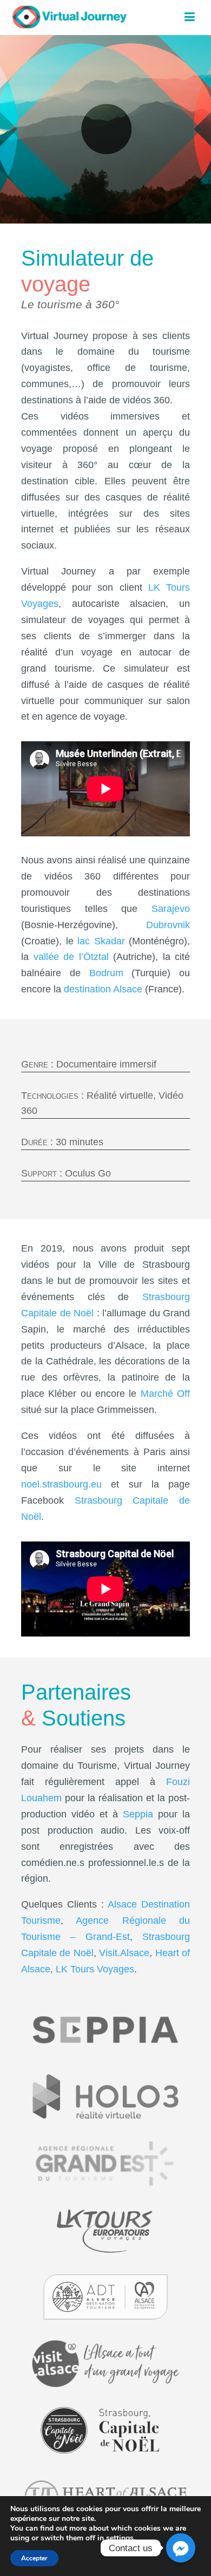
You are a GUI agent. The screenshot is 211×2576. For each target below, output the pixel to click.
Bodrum (106, 973)
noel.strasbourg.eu (61, 1484)
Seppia (138, 1814)
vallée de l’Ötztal (71, 957)
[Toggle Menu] (190, 16)
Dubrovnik (168, 925)
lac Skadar (101, 941)
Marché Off (165, 1394)
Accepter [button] (34, 2558)
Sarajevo (171, 909)
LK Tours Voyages (95, 1969)
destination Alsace (103, 989)
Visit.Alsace (124, 1953)
